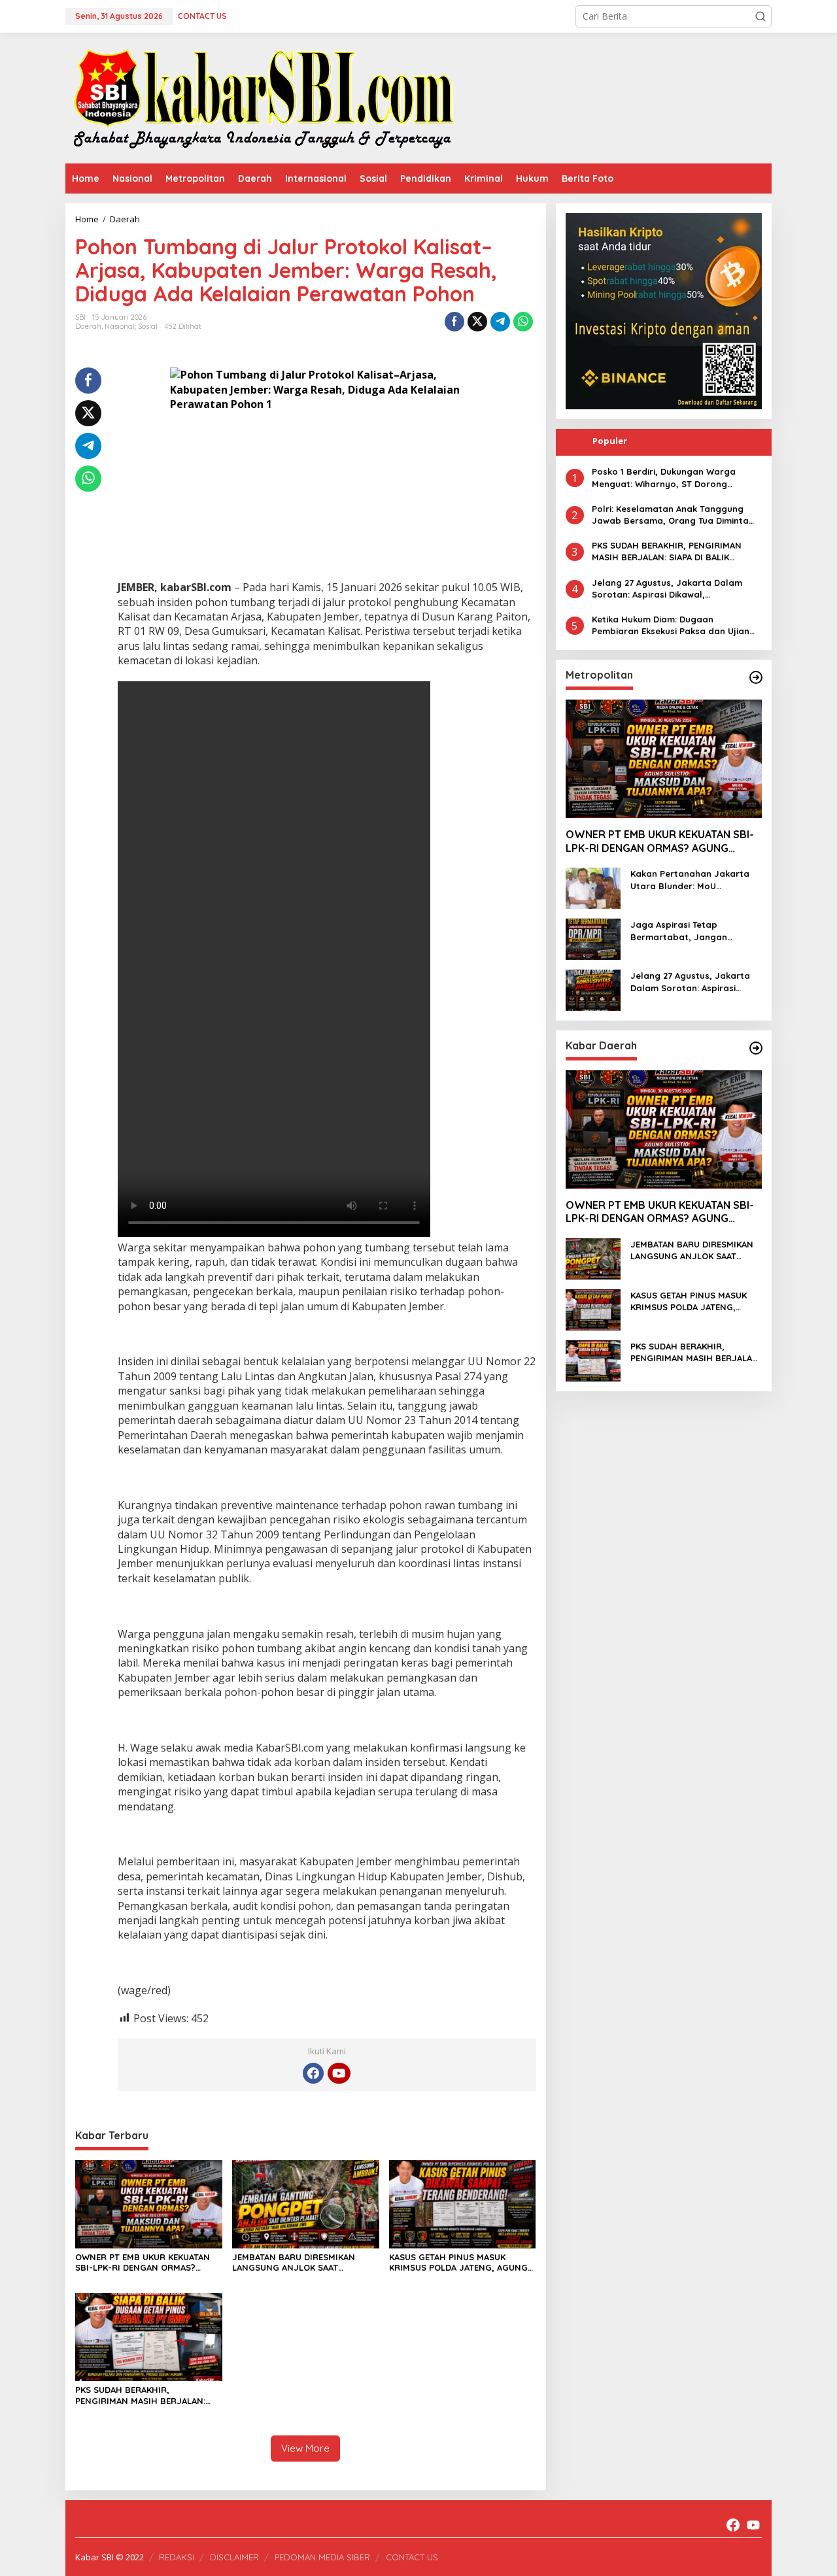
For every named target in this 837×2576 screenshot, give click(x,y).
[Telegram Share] (500, 322)
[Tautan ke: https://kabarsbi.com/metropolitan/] (756, 677)
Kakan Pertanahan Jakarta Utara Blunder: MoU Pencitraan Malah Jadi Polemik (690, 880)
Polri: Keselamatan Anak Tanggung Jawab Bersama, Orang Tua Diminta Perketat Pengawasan (670, 514)
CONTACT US (412, 2557)
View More (305, 2448)
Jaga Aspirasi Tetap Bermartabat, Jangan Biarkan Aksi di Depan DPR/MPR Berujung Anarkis (688, 931)
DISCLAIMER (234, 2557)
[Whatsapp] (523, 322)
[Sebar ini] (454, 322)
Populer (610, 441)
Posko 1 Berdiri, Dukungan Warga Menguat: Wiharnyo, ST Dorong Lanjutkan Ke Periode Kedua (664, 478)
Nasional (120, 326)
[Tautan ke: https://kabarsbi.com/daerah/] (756, 1048)
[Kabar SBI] (263, 97)
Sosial (148, 326)
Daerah (88, 326)
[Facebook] (313, 2073)
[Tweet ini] (477, 322)
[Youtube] (339, 2073)
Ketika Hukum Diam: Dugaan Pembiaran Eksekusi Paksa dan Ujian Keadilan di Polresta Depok (671, 625)
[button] (760, 16)
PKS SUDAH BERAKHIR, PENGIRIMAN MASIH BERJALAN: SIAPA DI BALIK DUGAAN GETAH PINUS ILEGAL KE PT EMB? (140, 2396)
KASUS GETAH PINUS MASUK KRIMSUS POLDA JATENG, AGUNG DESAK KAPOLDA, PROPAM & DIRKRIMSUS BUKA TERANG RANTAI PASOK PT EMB (462, 2263)
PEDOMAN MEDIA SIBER (322, 2557)
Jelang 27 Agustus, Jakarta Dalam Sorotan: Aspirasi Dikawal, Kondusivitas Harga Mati (667, 588)
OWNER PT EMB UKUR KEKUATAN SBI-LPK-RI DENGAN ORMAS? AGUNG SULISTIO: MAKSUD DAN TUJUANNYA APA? (143, 2263)
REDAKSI (177, 2557)
